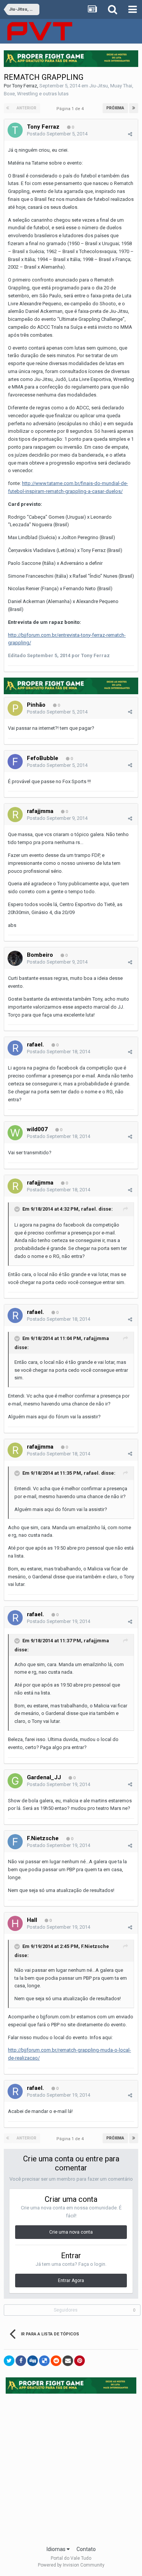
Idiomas (57, 2549)
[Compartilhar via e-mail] (68, 2361)
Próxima (115, 108)
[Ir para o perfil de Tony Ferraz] (15, 130)
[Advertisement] (71, 2467)
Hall (32, 1920)
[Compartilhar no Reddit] (56, 2361)
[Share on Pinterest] (80, 2361)
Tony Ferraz (25, 86)
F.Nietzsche (43, 1838)
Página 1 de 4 (71, 109)
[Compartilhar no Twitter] (9, 2361)
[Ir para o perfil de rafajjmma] (15, 815)
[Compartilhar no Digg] (33, 2361)
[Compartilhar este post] (130, 134)
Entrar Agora (71, 2281)
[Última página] (134, 108)
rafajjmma (40, 811)
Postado (57, 134)
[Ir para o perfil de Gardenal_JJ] (15, 1781)
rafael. (35, 1045)
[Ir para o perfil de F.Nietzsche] (15, 1842)
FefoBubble (43, 758)
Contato (86, 2549)
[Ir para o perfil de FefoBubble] (15, 762)
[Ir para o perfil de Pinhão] (15, 708)
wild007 (37, 1129)
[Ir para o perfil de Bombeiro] (15, 958)
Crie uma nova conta (71, 2232)
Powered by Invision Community (71, 2565)
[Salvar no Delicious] (44, 2361)
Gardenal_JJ (44, 1777)
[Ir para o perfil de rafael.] (15, 1048)
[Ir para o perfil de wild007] (15, 1133)
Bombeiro (40, 955)
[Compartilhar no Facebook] (21, 2361)
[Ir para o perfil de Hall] (15, 1923)
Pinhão (36, 705)
